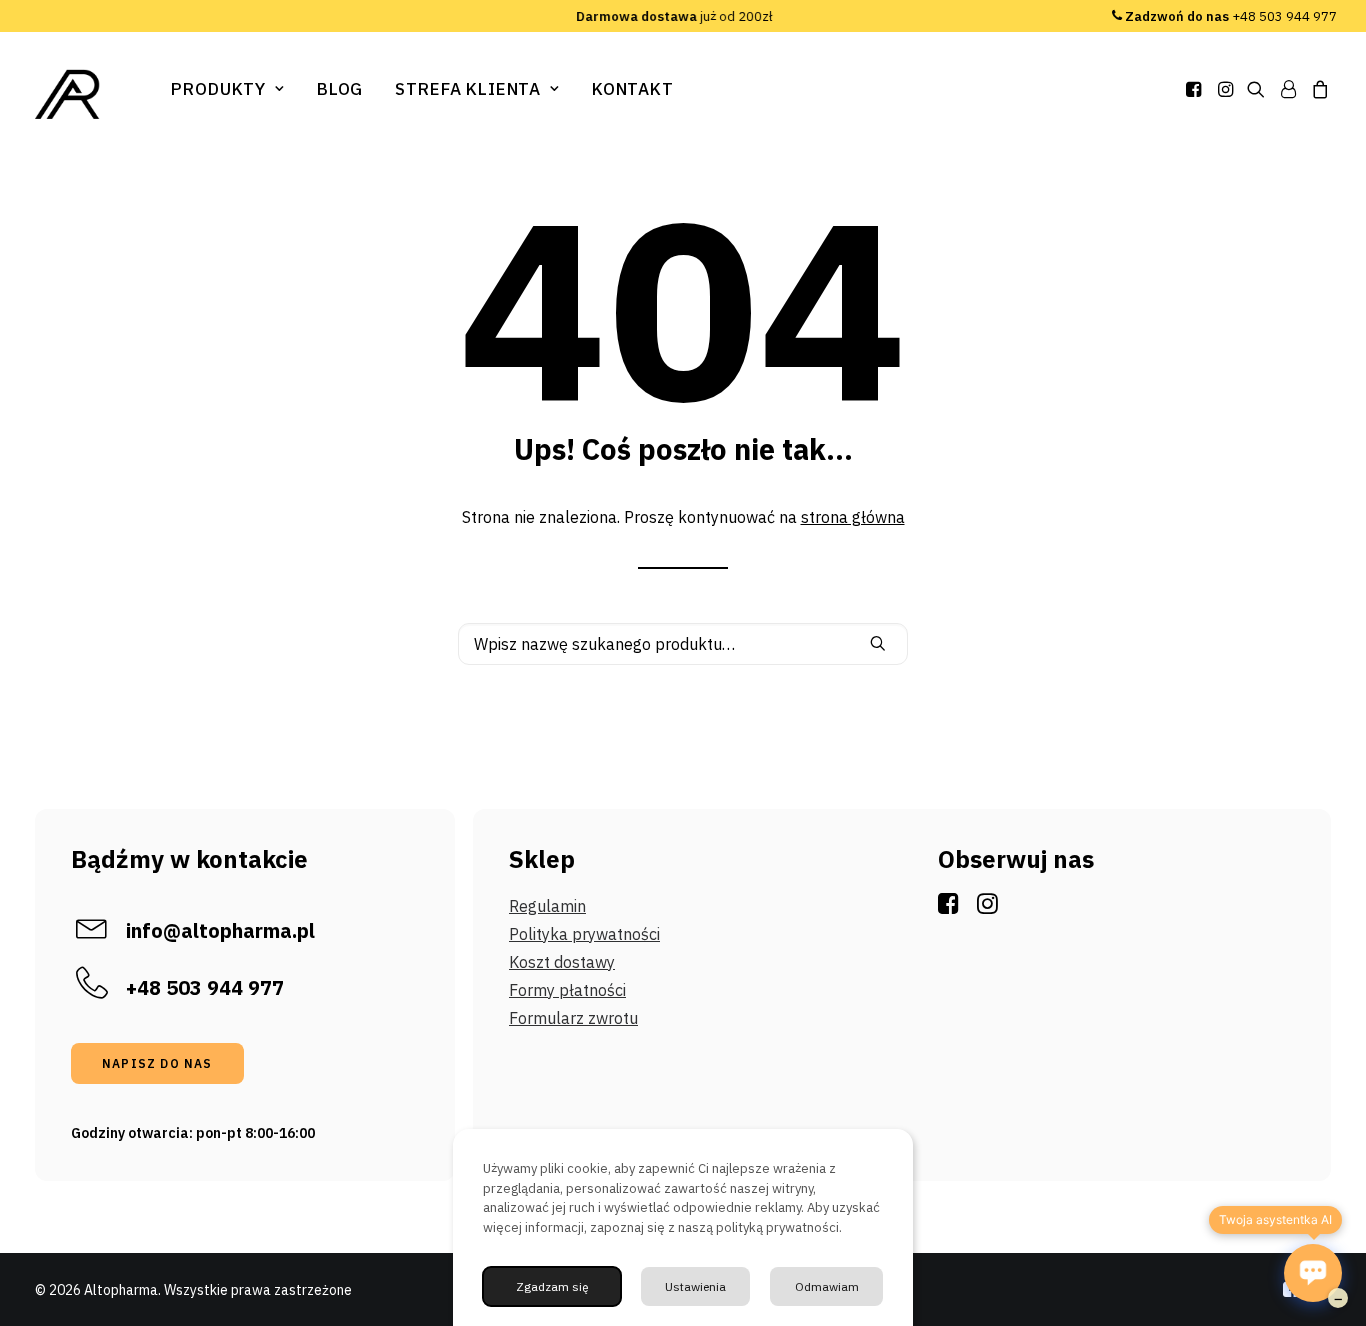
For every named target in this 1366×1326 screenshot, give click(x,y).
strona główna (853, 517)
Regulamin (547, 906)
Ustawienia (695, 1286)
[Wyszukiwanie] (683, 644)
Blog (340, 89)
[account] (1288, 89)
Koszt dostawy (562, 962)
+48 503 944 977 (1231, 16)
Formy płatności (567, 990)
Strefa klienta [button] (468, 89)
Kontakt (633, 89)
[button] (1195, 89)
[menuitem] (228, 89)
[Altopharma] (69, 94)
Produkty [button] (218, 89)
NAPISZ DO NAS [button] (157, 1063)
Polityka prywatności (584, 934)
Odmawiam (827, 1286)
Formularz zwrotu (573, 1018)
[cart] (1317, 89)
